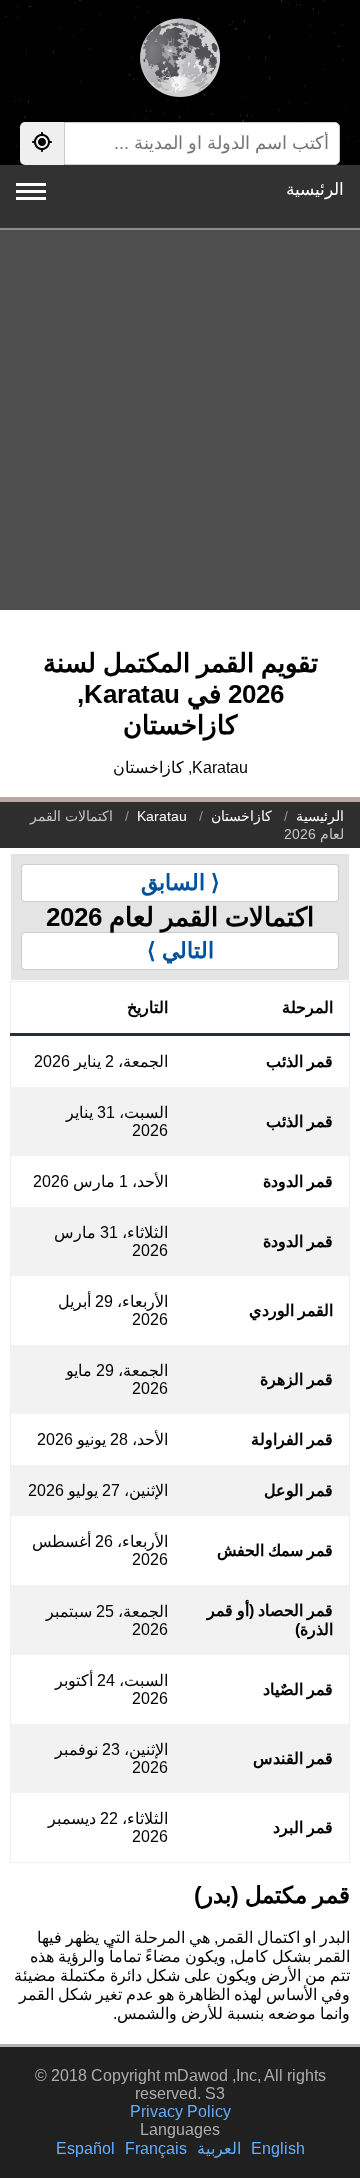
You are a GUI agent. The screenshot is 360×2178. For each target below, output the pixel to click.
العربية (219, 2148)
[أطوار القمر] (180, 60)
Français (156, 2148)
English (278, 2148)
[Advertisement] (180, 420)
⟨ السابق (180, 882)
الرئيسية (315, 189)
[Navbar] (31, 191)
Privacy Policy (180, 2111)
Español (85, 2148)
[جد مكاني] (42, 143)
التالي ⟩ (180, 950)
